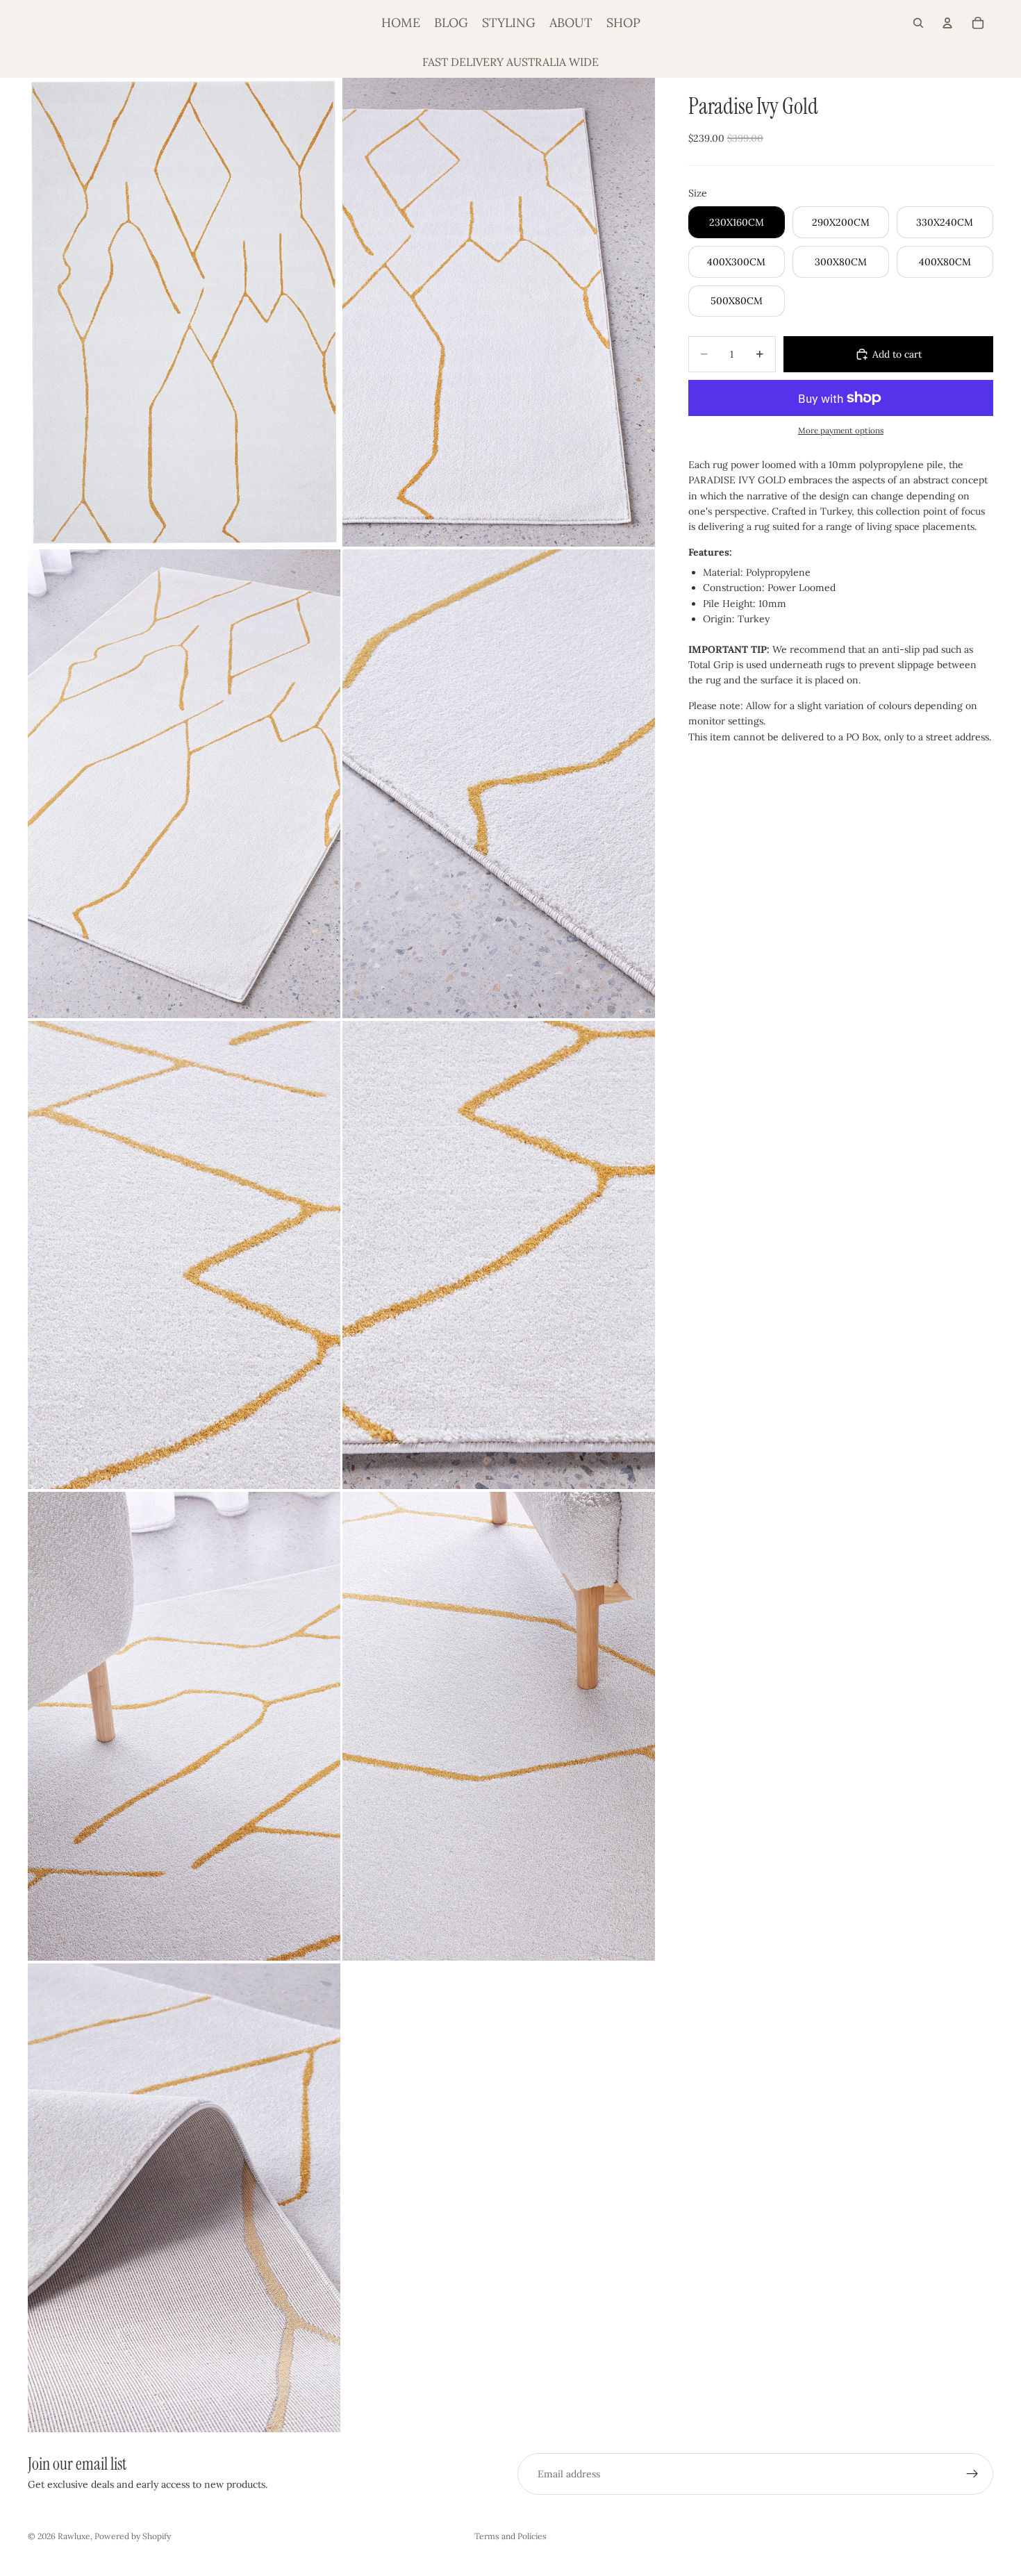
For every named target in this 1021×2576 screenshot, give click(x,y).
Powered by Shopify (133, 2536)
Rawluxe (74, 2536)
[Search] (918, 23)
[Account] (947, 23)
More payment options (841, 430)
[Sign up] (972, 2474)
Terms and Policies (510, 2536)
